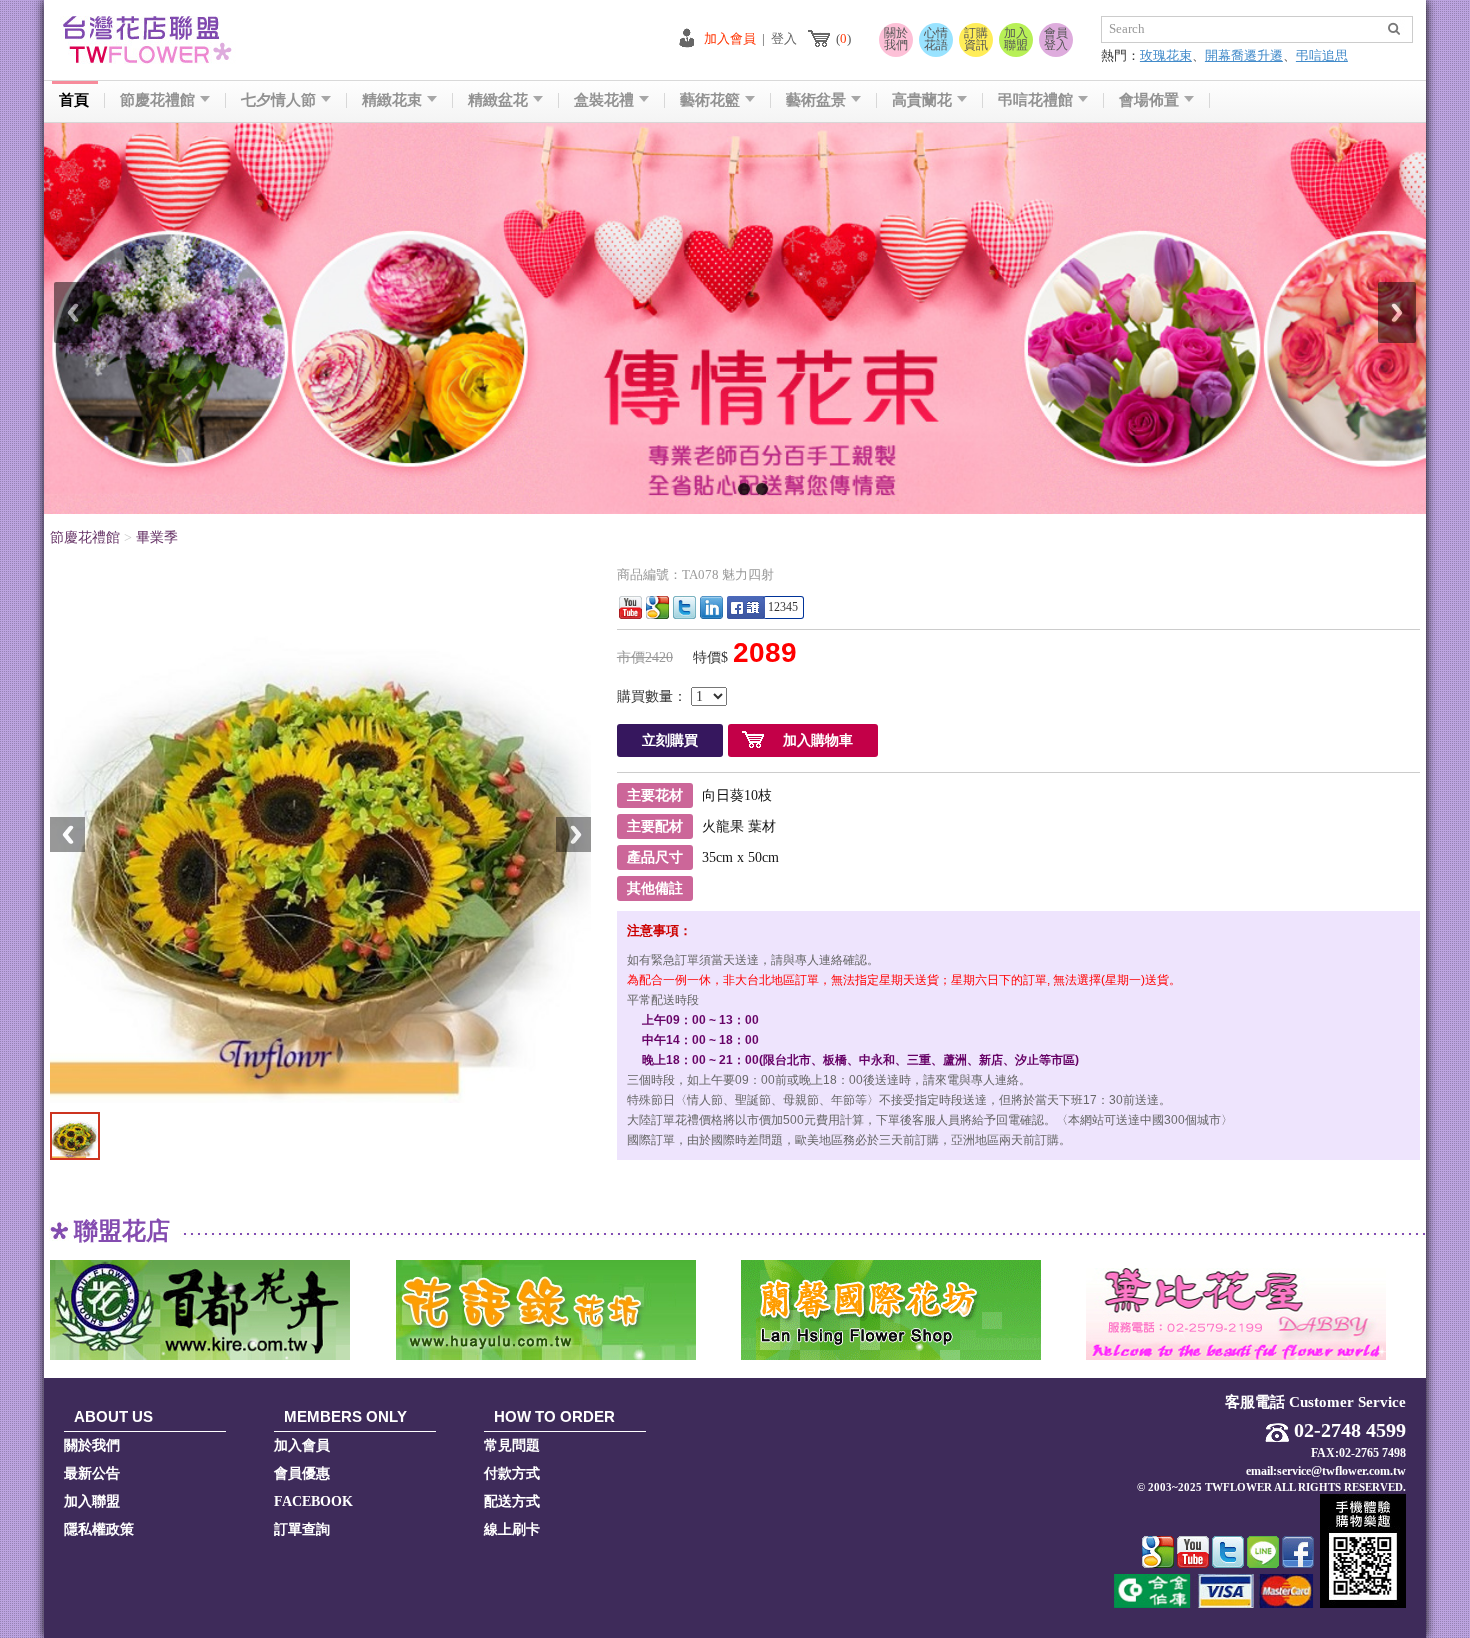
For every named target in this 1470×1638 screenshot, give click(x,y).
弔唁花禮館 (1035, 100)
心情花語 (936, 39)
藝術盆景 (816, 100)
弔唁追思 (1322, 55)
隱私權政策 (99, 1529)
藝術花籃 (710, 100)
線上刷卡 (512, 1529)
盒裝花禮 (604, 100)
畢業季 (157, 537)
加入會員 (730, 38)
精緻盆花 (498, 100)
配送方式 (512, 1501)
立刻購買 (670, 740)
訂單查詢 (302, 1529)
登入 (784, 38)
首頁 (74, 100)
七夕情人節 (278, 100)
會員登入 (1056, 39)
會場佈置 (1149, 100)
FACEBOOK (313, 1501)
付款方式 (512, 1473)
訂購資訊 (976, 39)
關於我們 (896, 39)
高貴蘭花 (922, 100)
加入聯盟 (1016, 39)
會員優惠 (302, 1473)
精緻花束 (392, 100)
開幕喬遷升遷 (1244, 55)
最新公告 (92, 1473)
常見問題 (512, 1445)
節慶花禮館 (157, 100)
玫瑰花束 (1166, 55)
